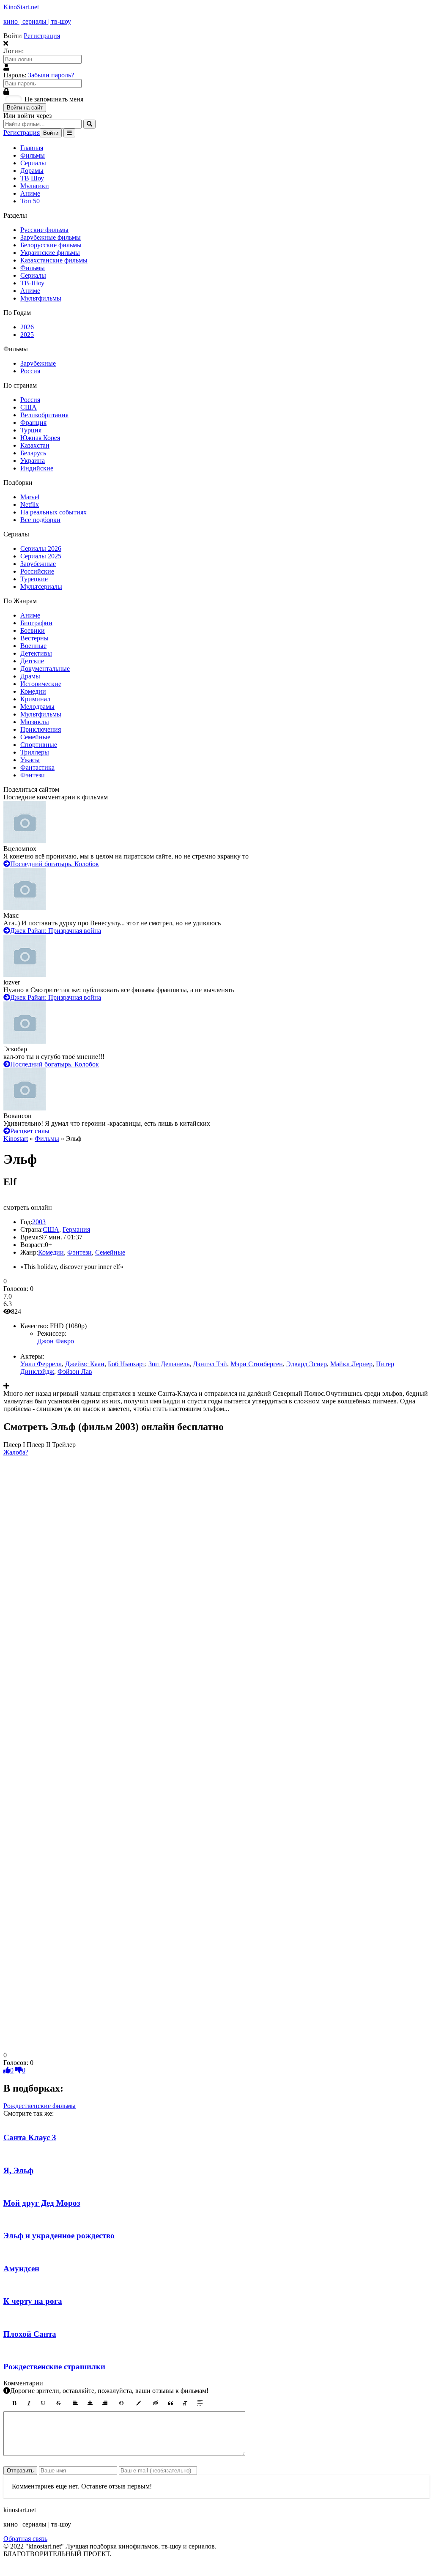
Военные (33, 646)
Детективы (36, 653)
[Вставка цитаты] (170, 2403)
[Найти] (89, 124)
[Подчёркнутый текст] (44, 2403)
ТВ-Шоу (32, 283)
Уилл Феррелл (41, 1364)
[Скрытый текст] (156, 2403)
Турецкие (34, 579)
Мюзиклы (35, 722)
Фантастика (37, 767)
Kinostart (16, 1139)
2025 (27, 335)
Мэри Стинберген (257, 1364)
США (29, 407)
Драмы (30, 676)
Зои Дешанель (169, 1364)
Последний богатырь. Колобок (55, 864)
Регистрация (42, 36)
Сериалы (33, 163)
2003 (39, 1222)
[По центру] (90, 2403)
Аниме (30, 193)
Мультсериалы (41, 587)
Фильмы (33, 155)
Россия (30, 371)
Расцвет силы (30, 1131)
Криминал (35, 699)
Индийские (37, 468)
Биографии (36, 623)
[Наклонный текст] (29, 2403)
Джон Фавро (56, 1341)
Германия (76, 1229)
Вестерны (34, 638)
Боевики (33, 630)
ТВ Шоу (32, 178)
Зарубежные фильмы (51, 237)
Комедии (33, 691)
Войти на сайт (25, 108)
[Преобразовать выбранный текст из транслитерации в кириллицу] (185, 2403)
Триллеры (35, 752)
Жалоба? (16, 1452)
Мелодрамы (37, 707)
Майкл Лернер (351, 1364)
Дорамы (32, 171)
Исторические (41, 684)
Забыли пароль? (51, 75)
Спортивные (39, 745)
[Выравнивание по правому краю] (105, 2403)
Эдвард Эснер (307, 1364)
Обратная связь (25, 2539)
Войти (51, 133)
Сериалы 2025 (41, 556)
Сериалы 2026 (41, 548)
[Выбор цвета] (139, 2403)
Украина (33, 461)
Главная (32, 148)
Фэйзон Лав (75, 1371)
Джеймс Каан (85, 1364)
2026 (27, 327)
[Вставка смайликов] (122, 2403)
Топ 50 (30, 201)
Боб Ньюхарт (126, 1364)
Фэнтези (33, 775)
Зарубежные (38, 363)
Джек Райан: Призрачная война (56, 931)
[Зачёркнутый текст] (58, 2403)
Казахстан (35, 445)
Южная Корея (40, 438)
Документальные (45, 669)
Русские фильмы (44, 230)
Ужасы (30, 760)
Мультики (35, 186)
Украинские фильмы (50, 253)
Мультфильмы (41, 298)
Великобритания (44, 415)
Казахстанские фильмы (54, 260)
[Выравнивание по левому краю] (75, 2403)
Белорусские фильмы (51, 245)
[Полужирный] (14, 2403)
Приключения (41, 729)
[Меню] (69, 133)
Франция (33, 422)
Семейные (35, 737)
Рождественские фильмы (40, 2106)
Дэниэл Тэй (210, 1364)
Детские (32, 661)
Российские (37, 571)
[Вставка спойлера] (200, 2403)
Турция (31, 430)
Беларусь (33, 453)
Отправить (20, 2471)
